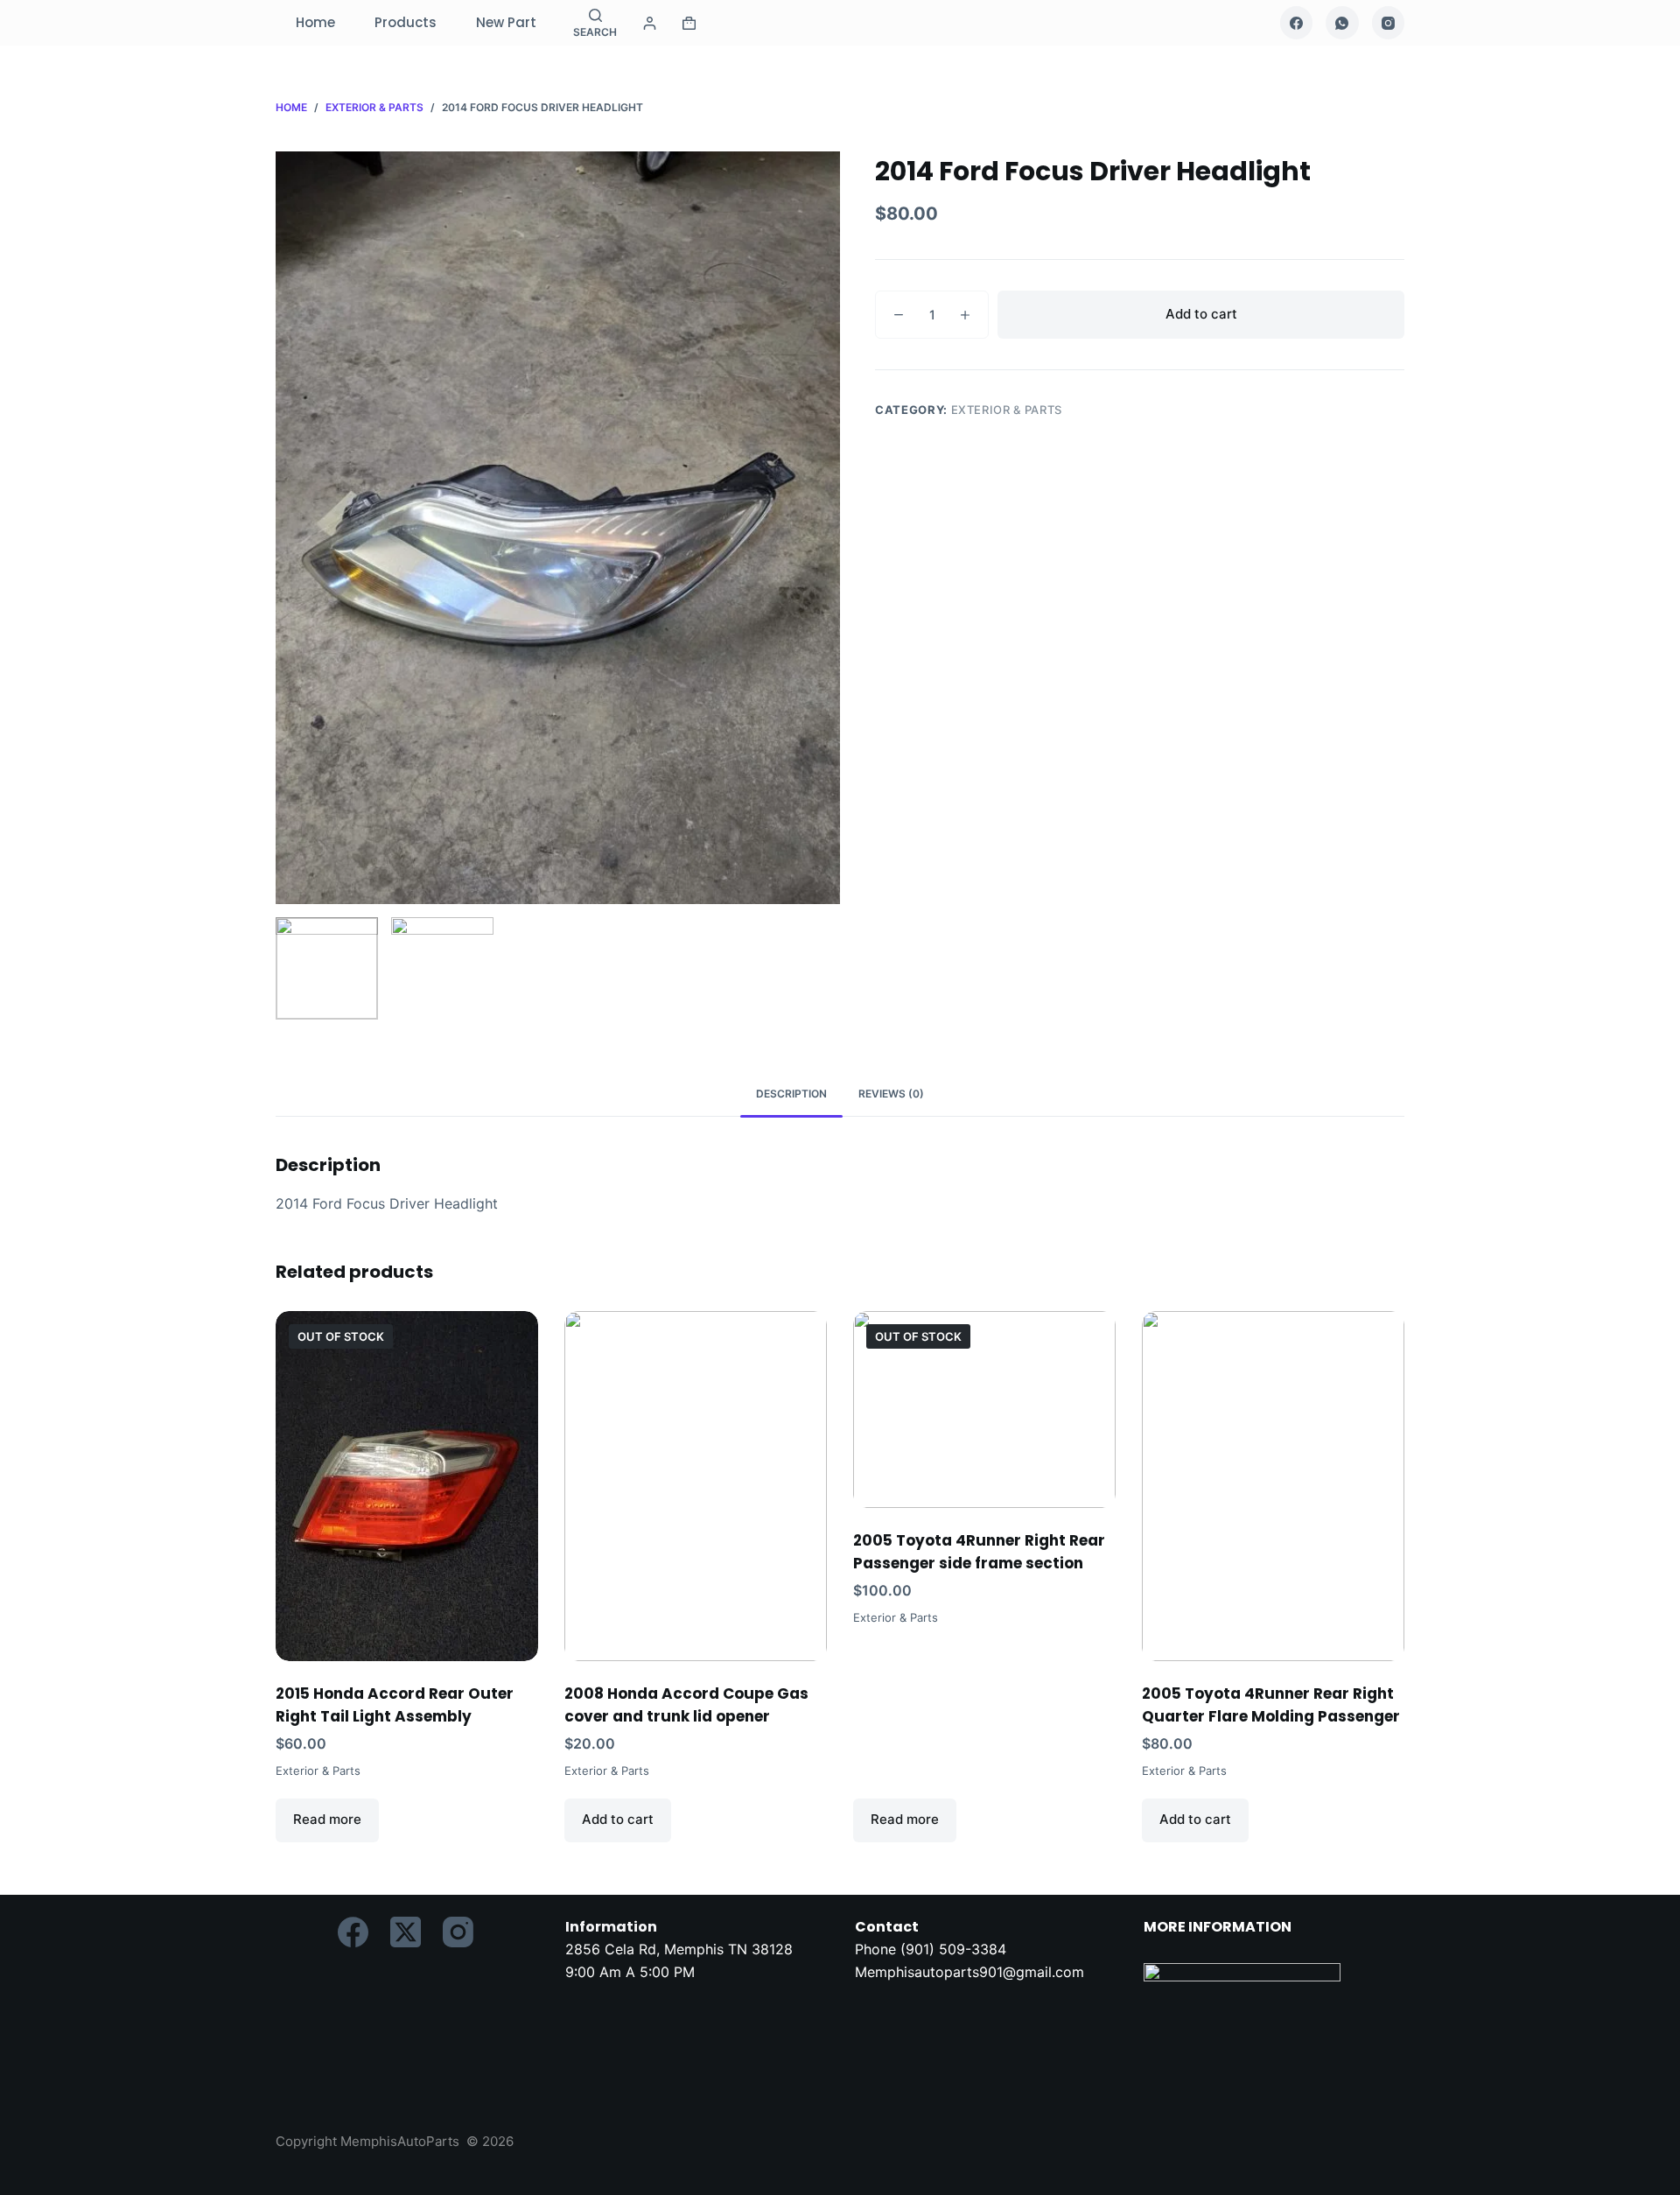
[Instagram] (1389, 23)
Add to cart (1201, 314)
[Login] (650, 23)
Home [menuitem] (315, 22)
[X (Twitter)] (406, 1932)
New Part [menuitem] (506, 22)
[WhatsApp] (1342, 23)
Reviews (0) (891, 1094)
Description (791, 1094)
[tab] (791, 1094)
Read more (327, 1819)
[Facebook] (1297, 23)
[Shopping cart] (689, 23)
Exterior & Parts (1007, 410)
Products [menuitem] (406, 22)
